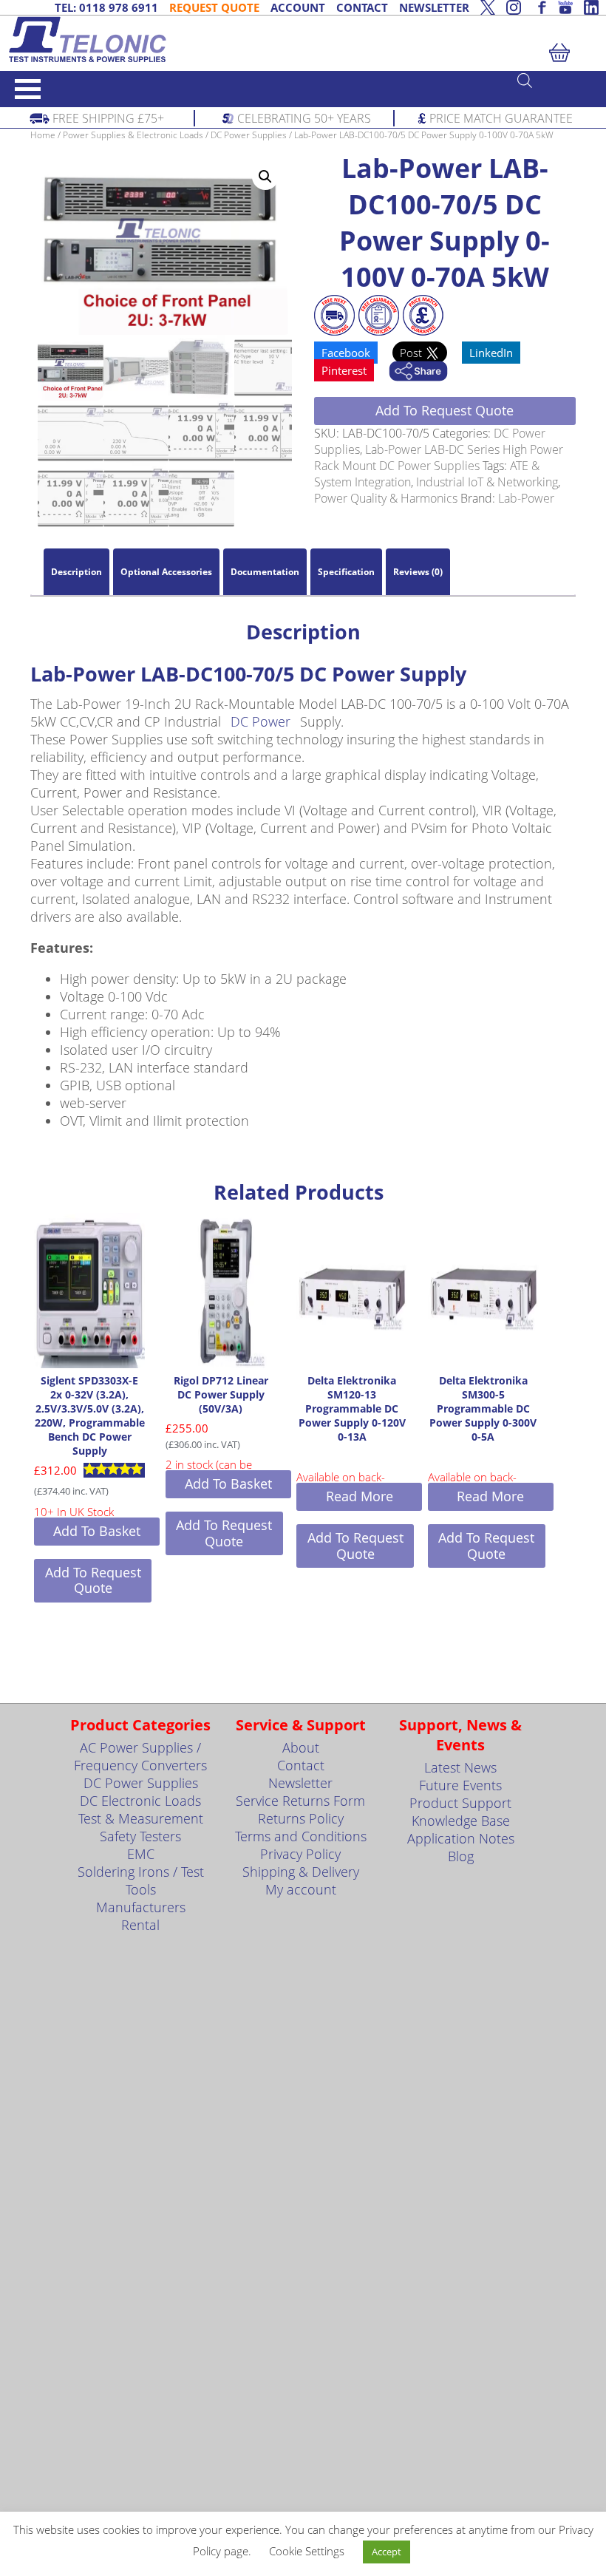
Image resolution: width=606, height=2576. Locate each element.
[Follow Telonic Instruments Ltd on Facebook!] (539, 7)
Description (76, 572)
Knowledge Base (461, 1821)
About (301, 1747)
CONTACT (362, 7)
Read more (360, 1496)
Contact (301, 1765)
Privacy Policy (300, 1854)
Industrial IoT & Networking (487, 482)
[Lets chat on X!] (488, 7)
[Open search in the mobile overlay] (554, 80)
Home (43, 135)
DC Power (261, 721)
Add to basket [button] (97, 1531)
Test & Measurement (141, 1818)
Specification (346, 572)
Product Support (460, 1803)
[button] (265, 177)
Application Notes (461, 1838)
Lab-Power (526, 498)
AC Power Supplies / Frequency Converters (140, 1756)
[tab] (76, 572)
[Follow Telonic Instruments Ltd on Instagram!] (514, 7)
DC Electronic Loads (140, 1801)
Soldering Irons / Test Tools (141, 1880)
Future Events (460, 1785)
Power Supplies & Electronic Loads (133, 135)
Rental (140, 1925)
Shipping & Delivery (301, 1872)
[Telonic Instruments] (303, 40)
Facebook (346, 353)
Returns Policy (301, 1818)
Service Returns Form (300, 1801)
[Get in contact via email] (418, 373)
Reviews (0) (418, 572)
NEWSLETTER (434, 7)
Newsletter (300, 1783)
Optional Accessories (166, 572)
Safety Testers (140, 1836)
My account (301, 1889)
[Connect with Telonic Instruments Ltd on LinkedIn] (591, 7)
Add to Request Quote (445, 410)
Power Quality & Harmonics (386, 498)
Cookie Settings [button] (307, 2551)
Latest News (460, 1767)
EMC (141, 1854)
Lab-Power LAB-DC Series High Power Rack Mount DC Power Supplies (439, 458)
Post (412, 353)
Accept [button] (387, 2552)
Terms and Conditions (301, 1836)
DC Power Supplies (249, 135)
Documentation (265, 572)
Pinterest (344, 370)
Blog (461, 1856)
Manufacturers (141, 1907)
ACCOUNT (298, 7)
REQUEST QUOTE (214, 7)
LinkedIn (491, 353)
